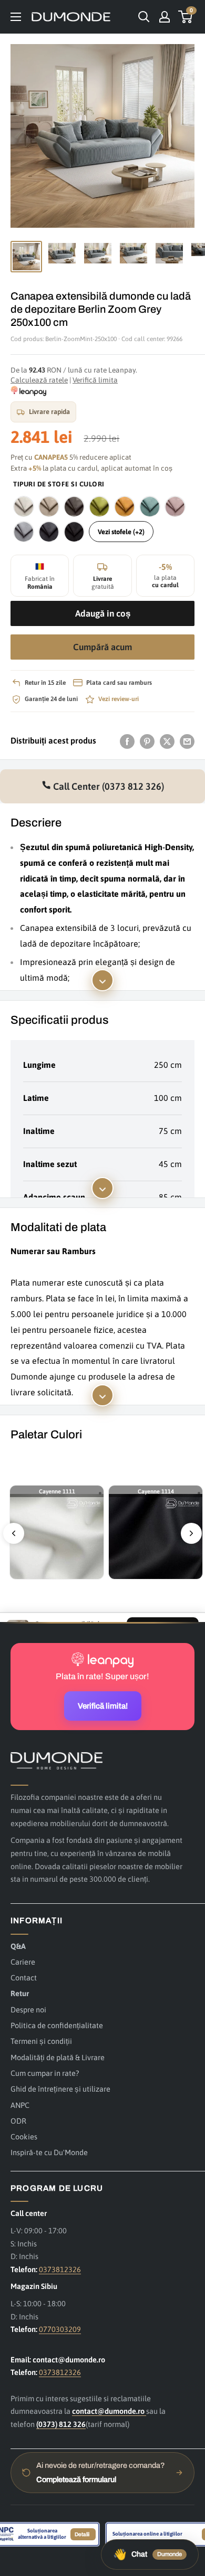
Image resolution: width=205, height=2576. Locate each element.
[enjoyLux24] (49, 532)
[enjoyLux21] (24, 532)
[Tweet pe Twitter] (167, 741)
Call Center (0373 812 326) (107, 786)
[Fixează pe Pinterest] (147, 741)
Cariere (23, 1962)
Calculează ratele (39, 380)
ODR (18, 2121)
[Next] (191, 1533)
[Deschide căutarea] (144, 17)
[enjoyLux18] (150, 506)
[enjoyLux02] (49, 506)
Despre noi (28, 2010)
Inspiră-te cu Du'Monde (49, 2152)
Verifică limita (95, 380)
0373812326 (60, 2269)
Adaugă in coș (103, 613)
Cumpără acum (102, 647)
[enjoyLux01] (24, 506)
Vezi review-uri (119, 699)
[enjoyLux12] (125, 506)
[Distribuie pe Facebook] (127, 741)
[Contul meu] (165, 17)
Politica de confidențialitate (57, 2025)
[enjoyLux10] (99, 506)
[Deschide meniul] (16, 17)
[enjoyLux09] (74, 506)
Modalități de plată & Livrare (58, 2057)
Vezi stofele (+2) (121, 532)
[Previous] (14, 1533)
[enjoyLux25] (74, 532)
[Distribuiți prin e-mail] (187, 741)
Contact (24, 1978)
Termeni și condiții (41, 2041)
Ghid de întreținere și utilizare (60, 2089)
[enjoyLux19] (175, 506)
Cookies (24, 2137)
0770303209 (60, 2329)
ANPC (20, 2105)
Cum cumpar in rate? (45, 2073)
